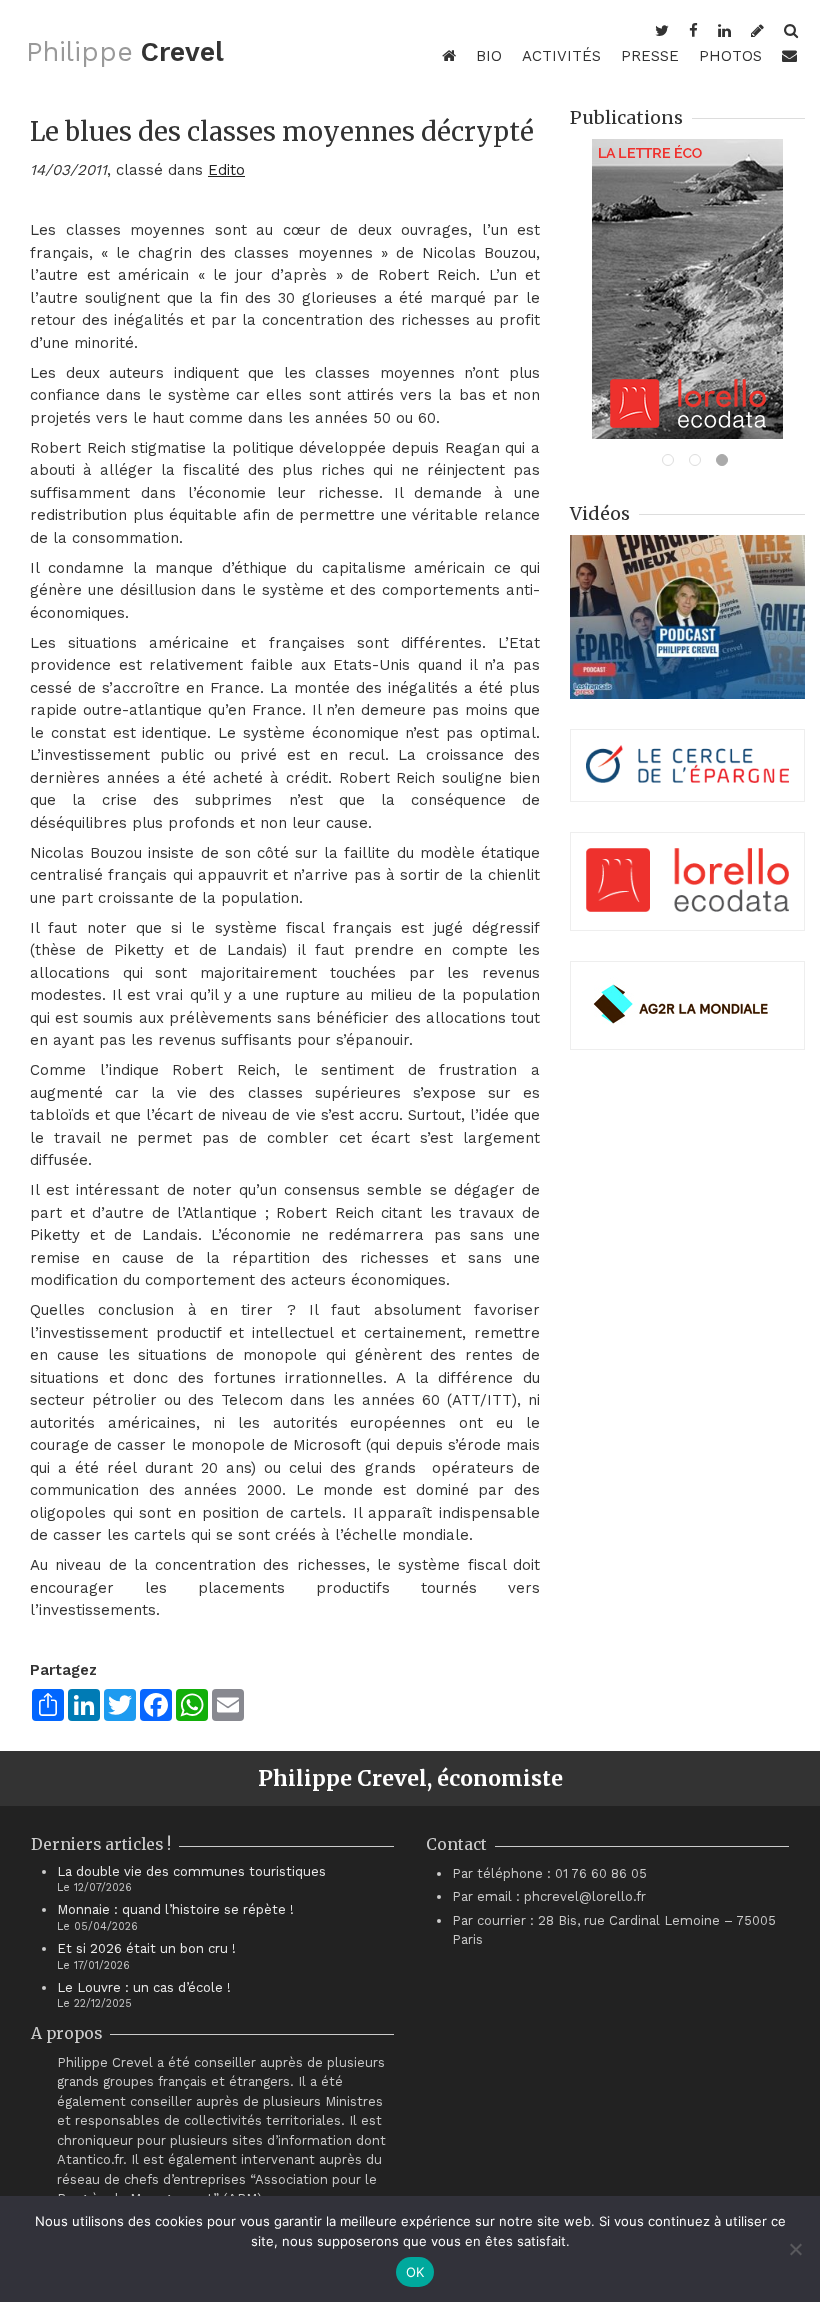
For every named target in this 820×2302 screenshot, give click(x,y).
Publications (626, 117)
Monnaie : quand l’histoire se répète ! (175, 1909)
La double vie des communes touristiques (191, 1871)
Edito (226, 170)
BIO (489, 56)
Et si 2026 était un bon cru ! (146, 1948)
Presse (650, 56)
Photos (730, 56)
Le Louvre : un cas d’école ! (144, 1987)
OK (415, 2272)
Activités (561, 56)
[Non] (795, 2249)
